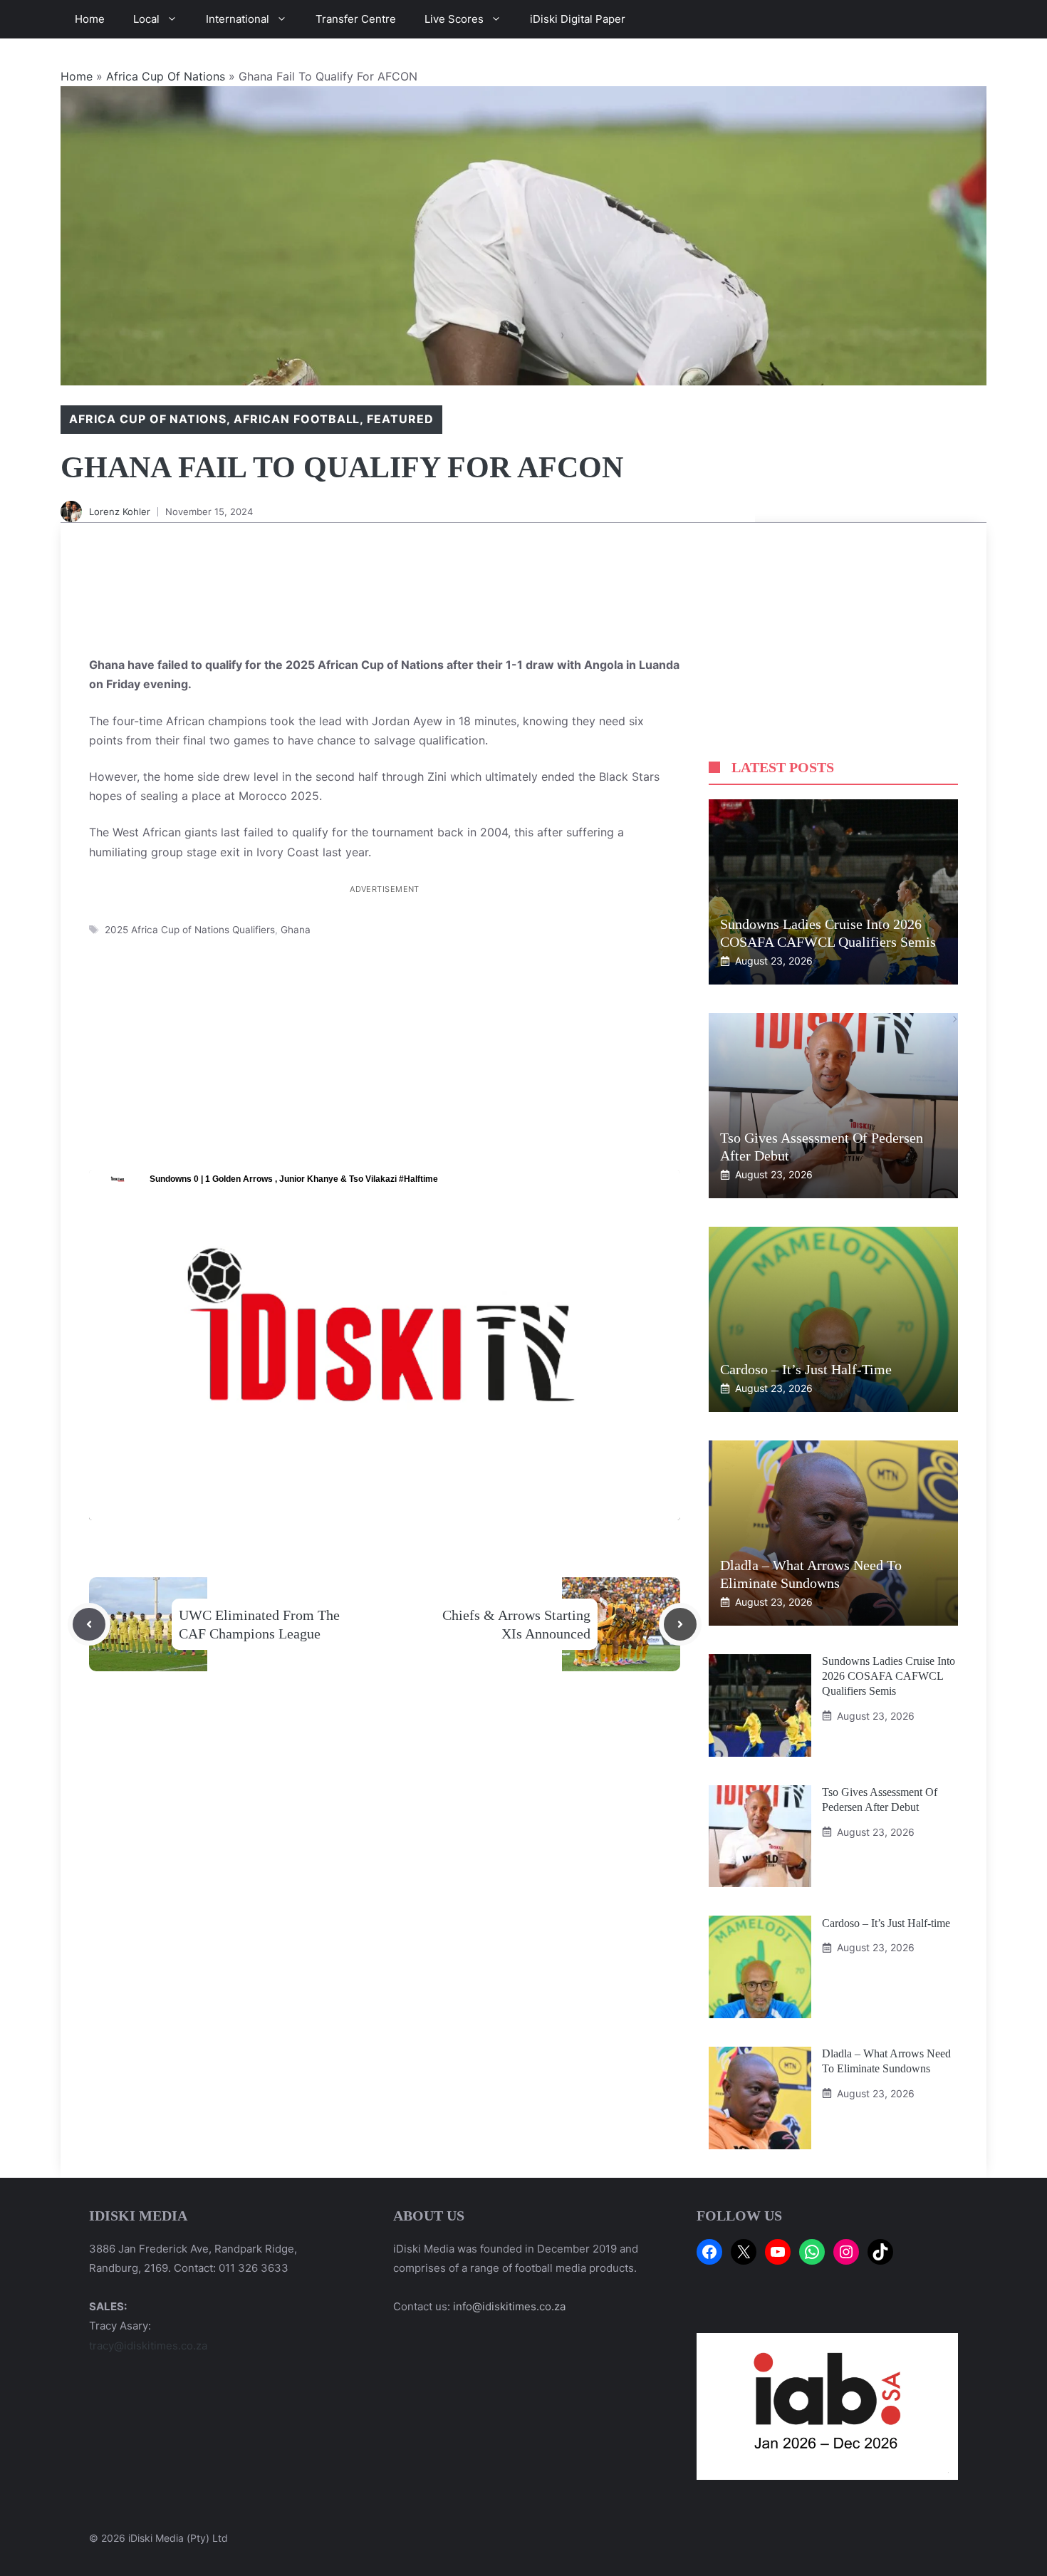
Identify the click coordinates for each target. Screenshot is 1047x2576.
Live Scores (454, 19)
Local (146, 19)
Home (90, 19)
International (238, 19)
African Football (297, 419)
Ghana (296, 930)
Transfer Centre (356, 19)
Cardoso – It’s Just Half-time (806, 1369)
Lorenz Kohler (120, 511)
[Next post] (680, 1624)
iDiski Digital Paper (578, 19)
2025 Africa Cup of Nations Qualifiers (190, 930)
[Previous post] (89, 1624)
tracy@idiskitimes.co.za (148, 2346)
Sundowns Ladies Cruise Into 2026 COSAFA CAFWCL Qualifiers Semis (889, 1676)
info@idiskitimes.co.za (509, 2306)
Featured (400, 419)
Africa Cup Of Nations (166, 76)
